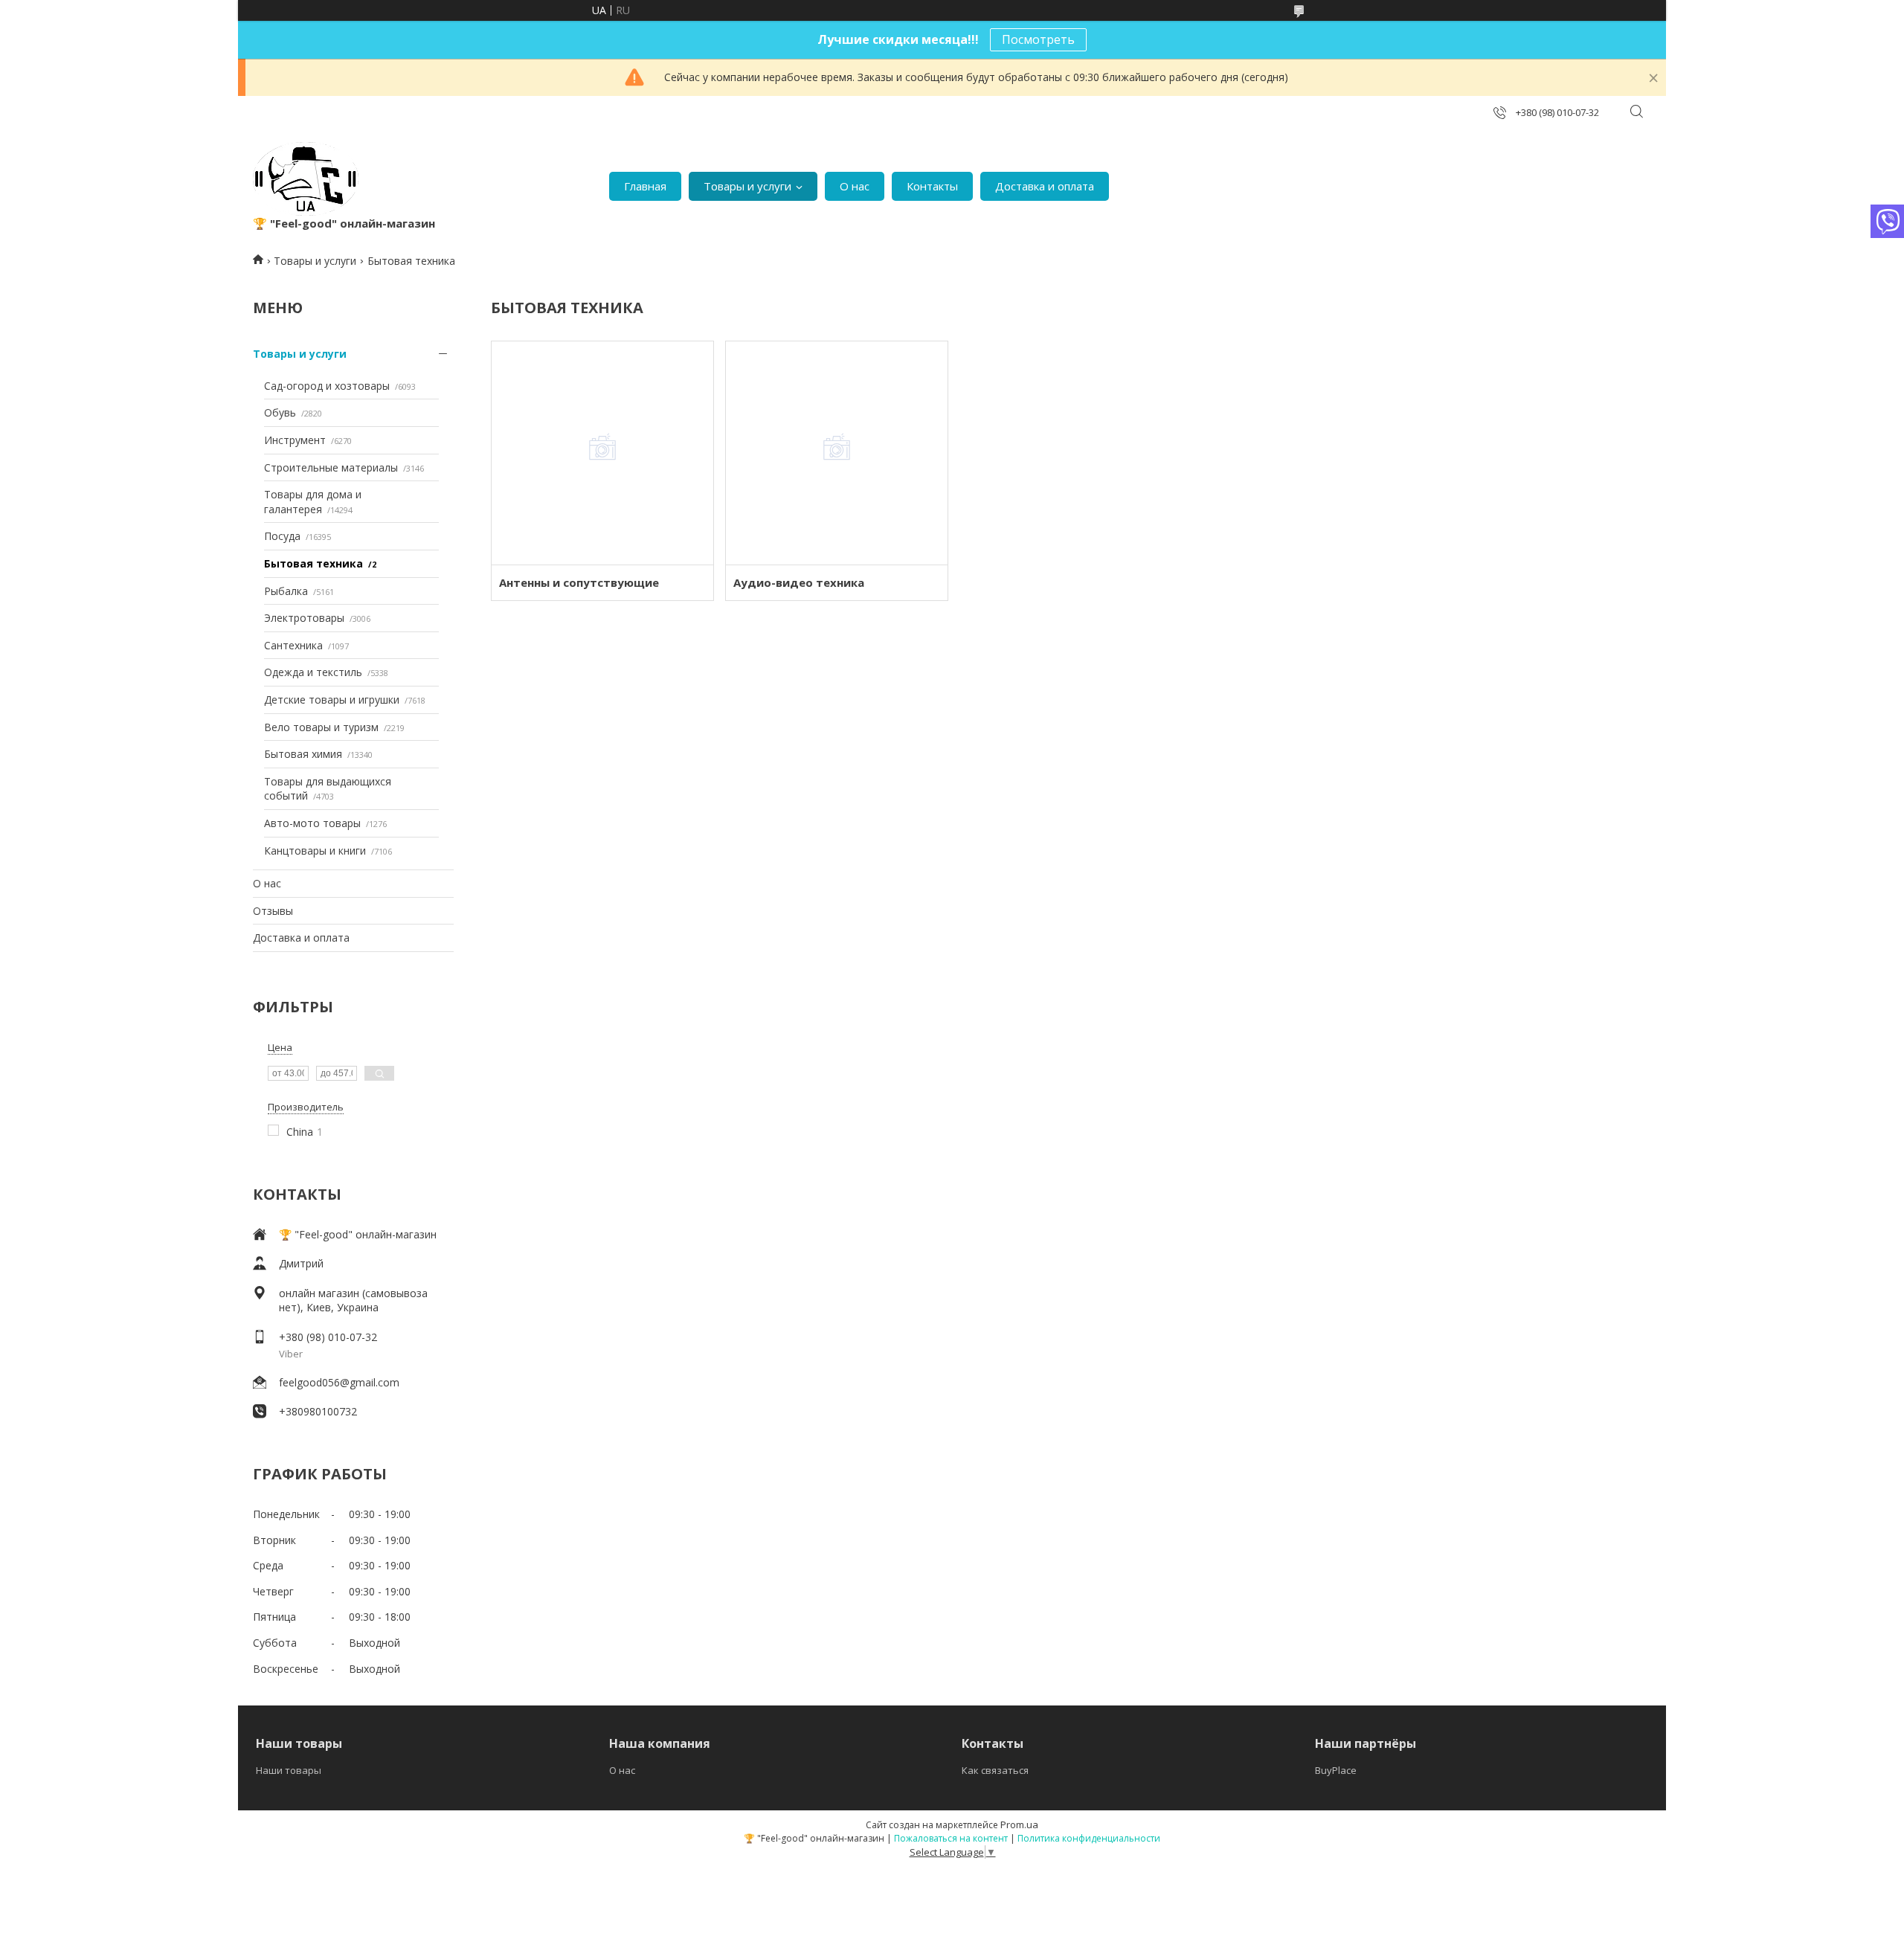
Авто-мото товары (312, 823)
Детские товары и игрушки (332, 700)
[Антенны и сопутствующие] (602, 453)
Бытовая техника (313, 563)
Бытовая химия (303, 754)
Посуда (282, 536)
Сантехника (293, 645)
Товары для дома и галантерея (313, 502)
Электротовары (304, 618)
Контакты (932, 186)
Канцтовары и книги (315, 851)
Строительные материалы (331, 467)
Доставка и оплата (1045, 186)
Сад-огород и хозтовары (327, 386)
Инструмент (295, 440)
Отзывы (273, 911)
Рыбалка (286, 591)
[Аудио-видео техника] (836, 453)
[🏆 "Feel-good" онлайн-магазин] (306, 179)
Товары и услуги (747, 186)
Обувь (280, 412)
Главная (645, 186)
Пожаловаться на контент (951, 1838)
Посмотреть (1038, 39)
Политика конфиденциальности (1089, 1838)
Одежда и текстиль (313, 672)
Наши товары (289, 1770)
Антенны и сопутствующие (579, 582)
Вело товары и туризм (321, 727)
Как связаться (995, 1770)
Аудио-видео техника (799, 582)
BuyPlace (1336, 1770)
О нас (855, 186)
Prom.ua (1019, 1824)
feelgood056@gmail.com (339, 1382)
